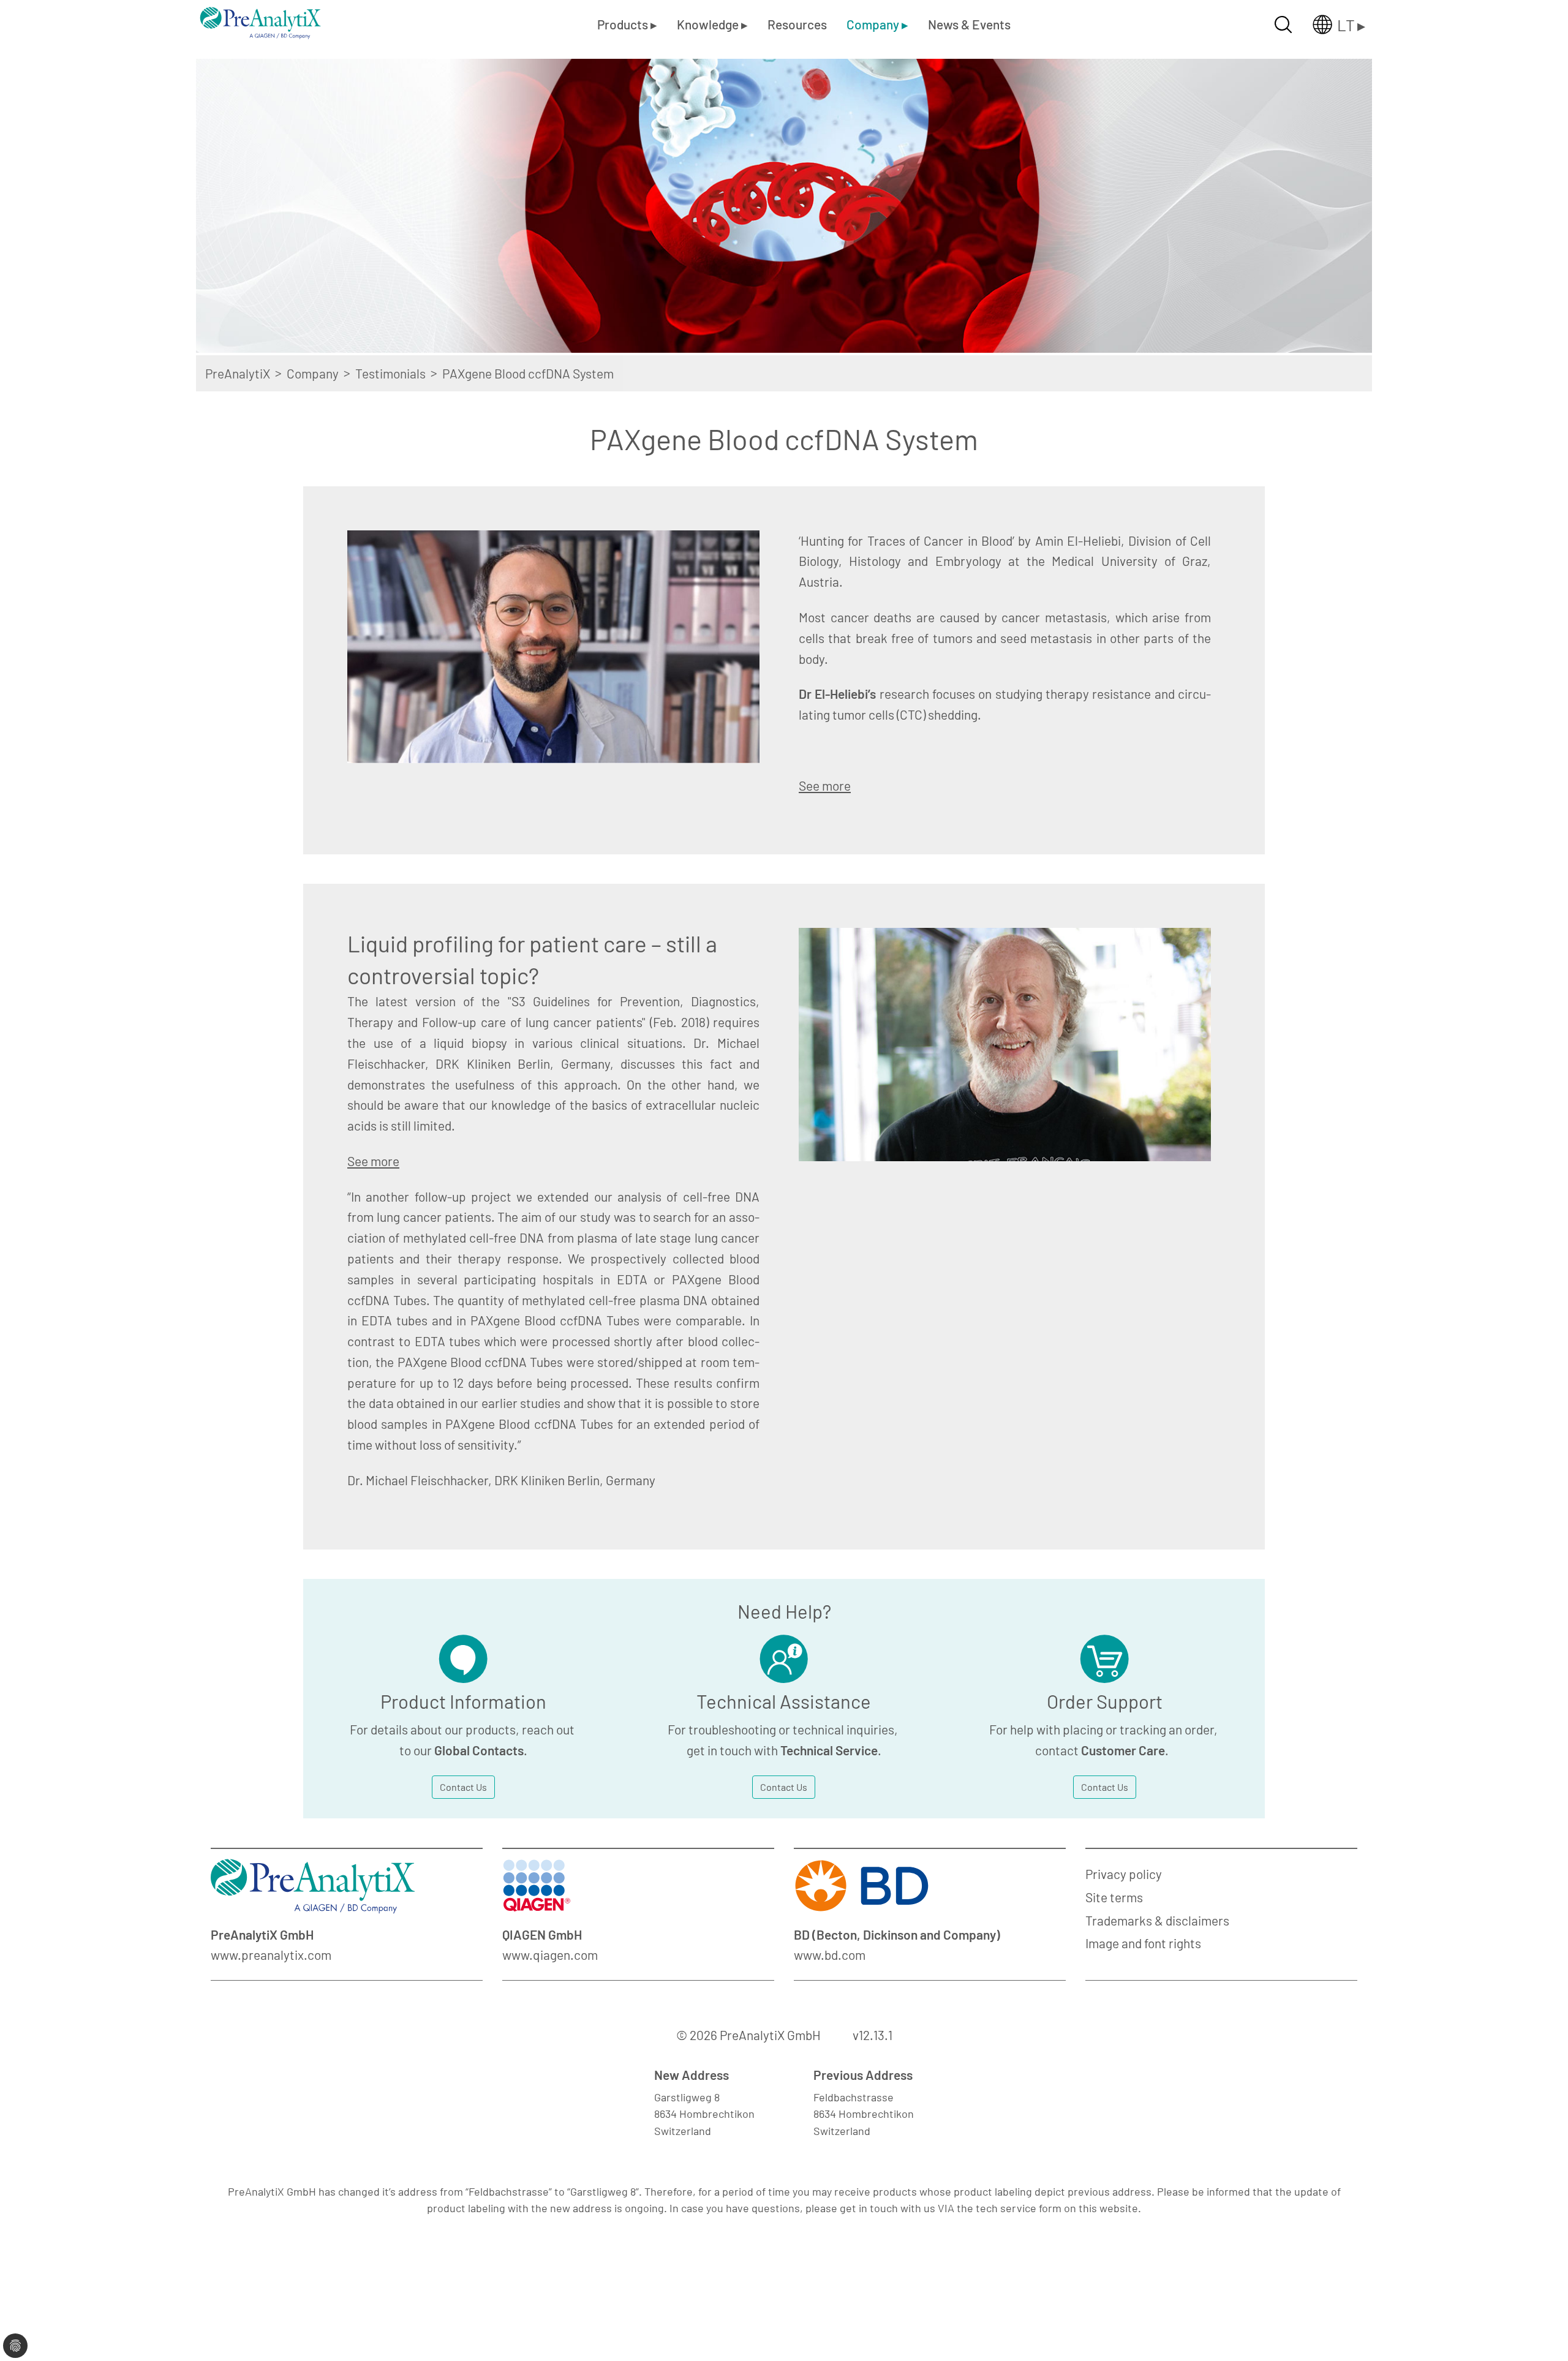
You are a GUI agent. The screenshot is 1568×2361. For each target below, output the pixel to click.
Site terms (1114, 1897)
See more (825, 785)
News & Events (969, 24)
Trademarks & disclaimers (1157, 1920)
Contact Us (463, 1787)
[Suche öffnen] (1283, 24)
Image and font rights (1143, 1943)
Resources (797, 24)
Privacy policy (1124, 1874)
